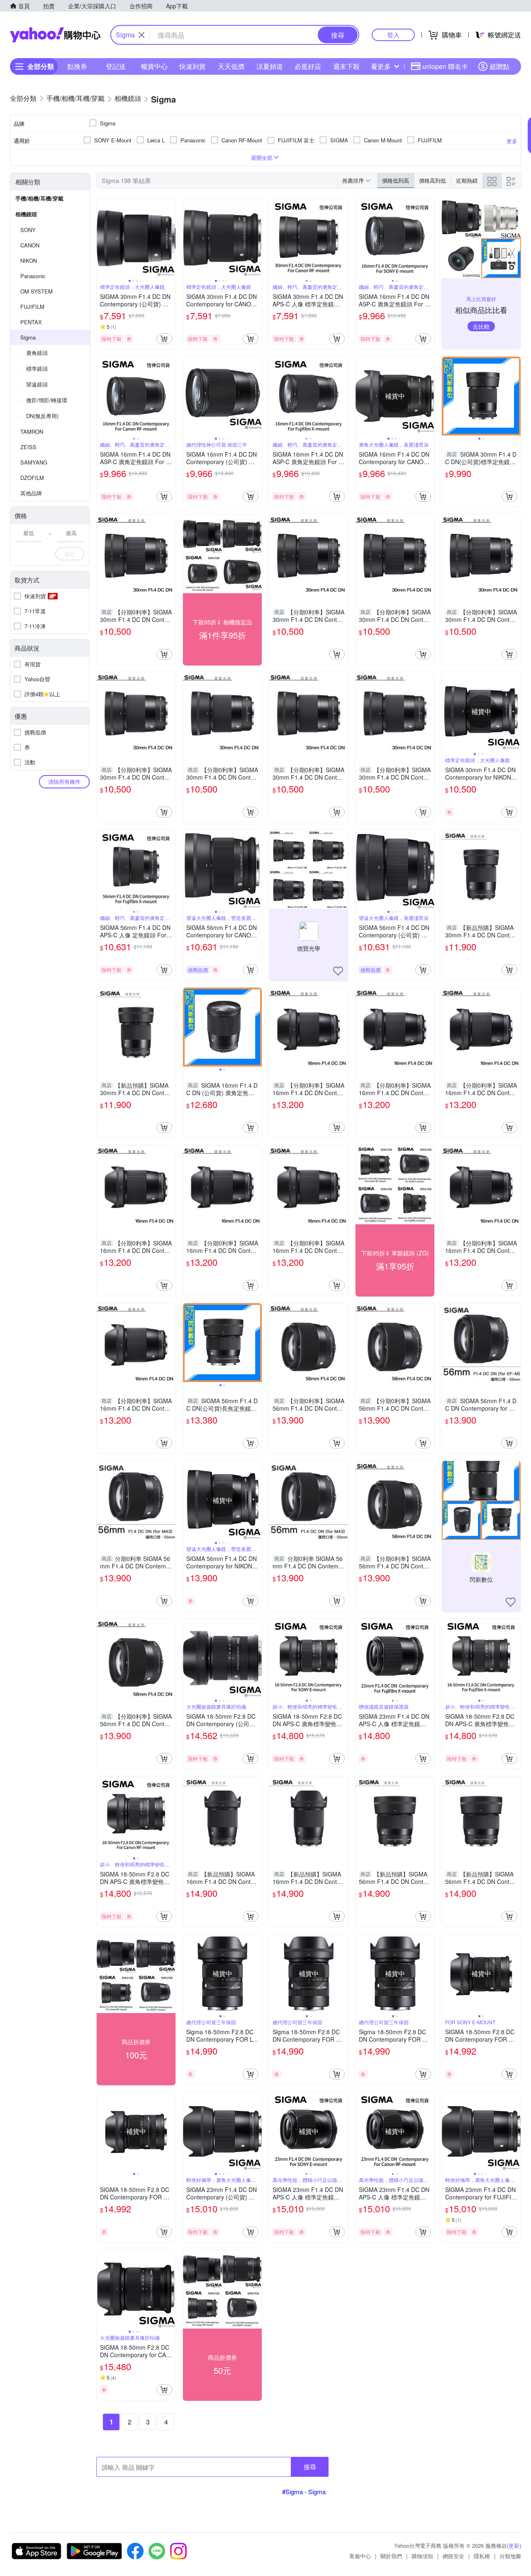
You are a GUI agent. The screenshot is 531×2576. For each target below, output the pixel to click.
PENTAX (31, 322)
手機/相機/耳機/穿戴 (39, 198)
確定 (70, 554)
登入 (393, 35)
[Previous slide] (102, 238)
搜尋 (310, 2467)
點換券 (77, 66)
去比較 (481, 326)
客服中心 (360, 2556)
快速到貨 (192, 66)
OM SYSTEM (37, 291)
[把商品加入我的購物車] (164, 339)
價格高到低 (432, 180)
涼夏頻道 (270, 66)
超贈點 (499, 66)
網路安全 (453, 2556)
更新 (514, 2545)
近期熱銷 (467, 180)
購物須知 (422, 2556)
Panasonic (33, 276)
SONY (28, 230)
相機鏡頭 (26, 214)
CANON (30, 245)
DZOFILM (32, 478)
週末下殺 (346, 66)
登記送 (116, 66)
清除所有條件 (64, 782)
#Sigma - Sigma (304, 2492)
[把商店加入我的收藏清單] (338, 971)
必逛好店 (308, 66)
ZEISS (28, 447)
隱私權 (482, 2556)
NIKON (29, 261)
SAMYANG (34, 462)
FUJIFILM (32, 307)
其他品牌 (31, 493)
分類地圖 (510, 2556)
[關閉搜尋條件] (141, 35)
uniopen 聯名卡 (445, 66)
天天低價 (231, 66)
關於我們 (391, 2556)
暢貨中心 (154, 66)
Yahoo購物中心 (55, 35)
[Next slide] (170, 238)
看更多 (381, 66)
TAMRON (32, 432)
